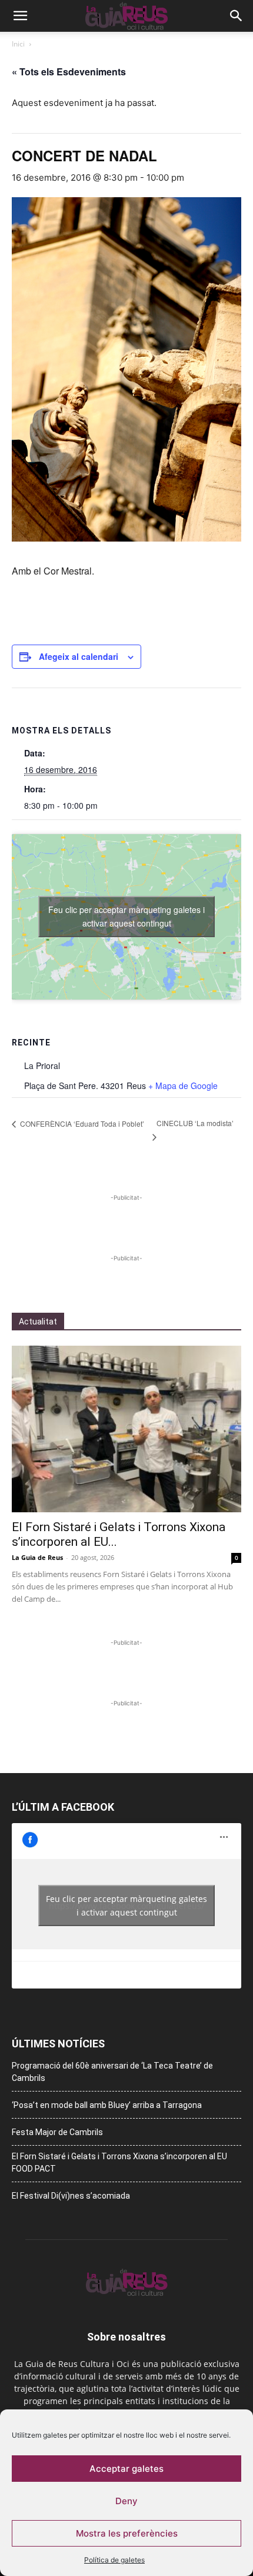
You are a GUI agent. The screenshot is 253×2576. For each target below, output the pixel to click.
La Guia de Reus (37, 1557)
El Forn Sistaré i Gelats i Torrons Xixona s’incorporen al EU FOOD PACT (119, 2162)
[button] (20, 16)
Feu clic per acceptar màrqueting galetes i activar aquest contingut (126, 916)
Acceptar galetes (126, 2469)
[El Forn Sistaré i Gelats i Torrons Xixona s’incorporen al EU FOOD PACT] (126, 1429)
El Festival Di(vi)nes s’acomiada (71, 2196)
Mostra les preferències (127, 2533)
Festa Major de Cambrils (57, 2132)
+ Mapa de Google (183, 1085)
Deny (126, 2501)
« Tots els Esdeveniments (69, 72)
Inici (18, 44)
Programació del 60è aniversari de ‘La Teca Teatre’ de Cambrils (112, 2072)
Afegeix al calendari (79, 656)
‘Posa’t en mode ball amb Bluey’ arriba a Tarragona (107, 2105)
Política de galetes (114, 2560)
